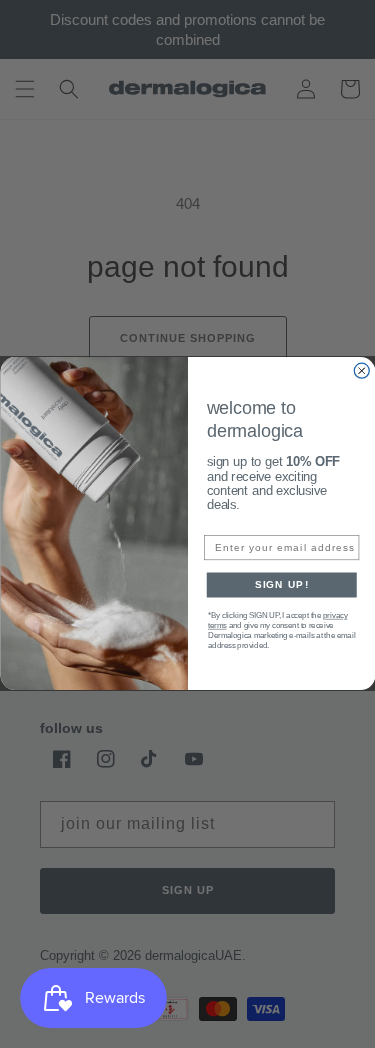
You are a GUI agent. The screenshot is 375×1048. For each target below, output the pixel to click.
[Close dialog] (361, 371)
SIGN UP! (281, 585)
